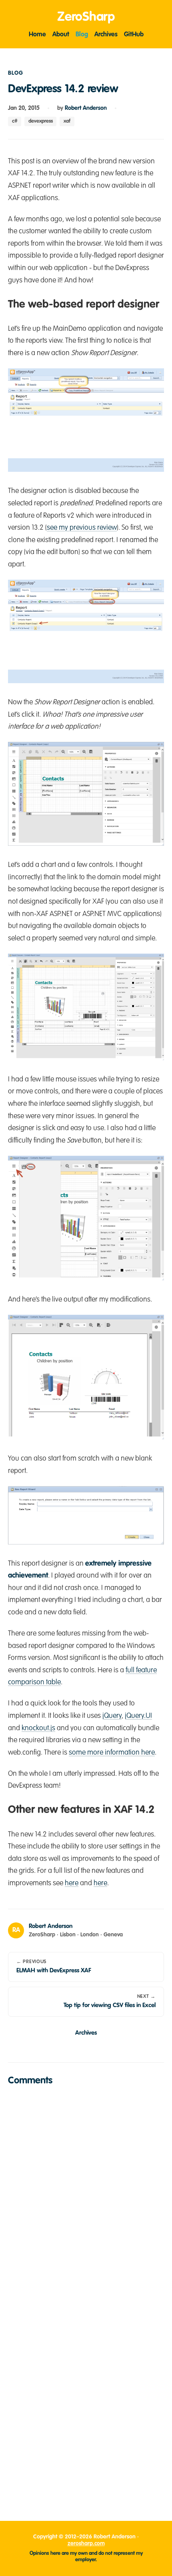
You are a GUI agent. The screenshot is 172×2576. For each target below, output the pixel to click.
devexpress (41, 121)
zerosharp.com (86, 2544)
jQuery (112, 1716)
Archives (106, 35)
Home (37, 35)
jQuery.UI (138, 1716)
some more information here (112, 1753)
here (72, 1883)
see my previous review (82, 528)
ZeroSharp (86, 17)
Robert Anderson (86, 108)
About (61, 35)
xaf (67, 121)
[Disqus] (86, 2193)
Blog (82, 35)
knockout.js (38, 1728)
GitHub (134, 35)
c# (15, 121)
